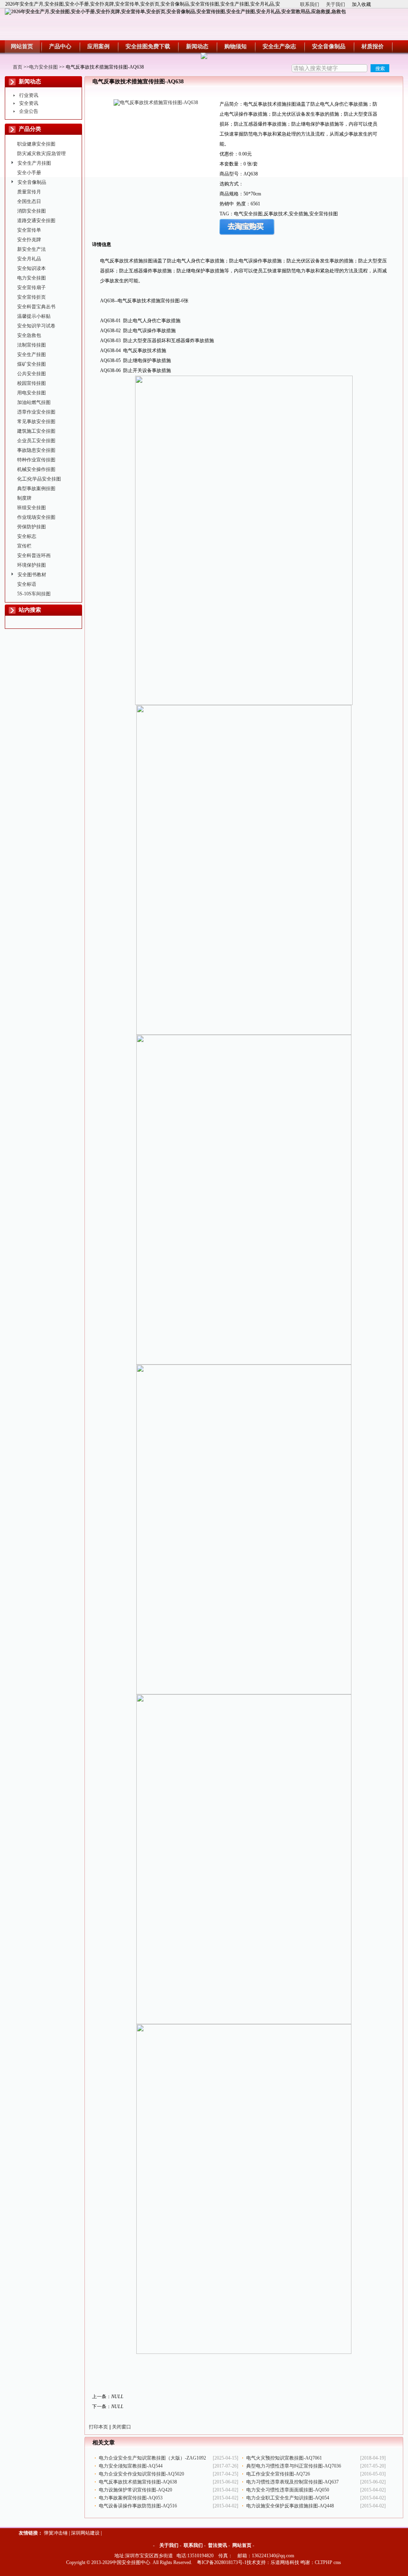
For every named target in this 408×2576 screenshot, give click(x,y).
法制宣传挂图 (31, 345)
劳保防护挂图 (31, 527)
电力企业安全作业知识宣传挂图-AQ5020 (141, 2474)
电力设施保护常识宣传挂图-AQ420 (135, 2490)
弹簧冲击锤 (56, 2533)
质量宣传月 (29, 192)
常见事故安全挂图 (36, 421)
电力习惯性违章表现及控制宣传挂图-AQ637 (292, 2482)
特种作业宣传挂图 (36, 460)
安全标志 (27, 536)
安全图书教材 (32, 575)
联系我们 (310, 4)
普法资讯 (218, 2545)
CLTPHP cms (328, 2562)
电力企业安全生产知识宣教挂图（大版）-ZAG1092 (152, 2458)
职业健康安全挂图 (36, 144)
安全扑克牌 (29, 240)
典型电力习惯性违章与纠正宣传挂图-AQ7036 (294, 2466)
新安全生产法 (31, 249)
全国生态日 (29, 201)
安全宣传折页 (31, 297)
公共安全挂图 (31, 374)
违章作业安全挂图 (36, 412)
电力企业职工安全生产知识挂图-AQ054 (288, 2498)
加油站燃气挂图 (34, 402)
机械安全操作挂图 (36, 469)
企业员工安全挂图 (36, 441)
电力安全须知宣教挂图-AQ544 (131, 2466)
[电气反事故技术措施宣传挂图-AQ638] (156, 102)
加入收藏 (361, 4)
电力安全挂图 (43, 67)
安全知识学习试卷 (36, 326)
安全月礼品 (29, 259)
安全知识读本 (31, 268)
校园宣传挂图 (31, 383)
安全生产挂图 (31, 354)
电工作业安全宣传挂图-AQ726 (278, 2474)
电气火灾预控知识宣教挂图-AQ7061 (284, 2458)
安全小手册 (29, 173)
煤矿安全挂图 (31, 364)
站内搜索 (30, 610)
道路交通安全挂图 (36, 221)
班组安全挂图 (31, 508)
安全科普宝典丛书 (36, 307)
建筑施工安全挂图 (36, 431)
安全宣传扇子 (31, 288)
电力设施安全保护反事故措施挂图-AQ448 (290, 2506)
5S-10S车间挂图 (34, 594)
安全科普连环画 (34, 555)
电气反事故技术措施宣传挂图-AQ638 (138, 2482)
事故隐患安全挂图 (36, 450)
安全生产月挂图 (34, 163)
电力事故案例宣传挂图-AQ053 (131, 2498)
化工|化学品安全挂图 (39, 479)
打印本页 (98, 2427)
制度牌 (24, 498)
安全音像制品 (32, 182)
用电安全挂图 (31, 393)
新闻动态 (30, 82)
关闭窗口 (122, 2427)
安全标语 (27, 584)
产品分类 (30, 129)
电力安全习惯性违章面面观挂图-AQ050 (288, 2490)
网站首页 (242, 2545)
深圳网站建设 (85, 2533)
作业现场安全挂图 (36, 517)
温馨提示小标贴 (34, 316)
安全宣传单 (29, 230)
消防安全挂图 (31, 211)
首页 (18, 67)
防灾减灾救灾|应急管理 (41, 154)
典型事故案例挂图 (36, 488)
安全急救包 (29, 335)
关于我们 (335, 4)
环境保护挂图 (31, 565)
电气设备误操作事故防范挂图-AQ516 (138, 2506)
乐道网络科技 (285, 2562)
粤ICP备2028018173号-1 (222, 2562)
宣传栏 (24, 546)
